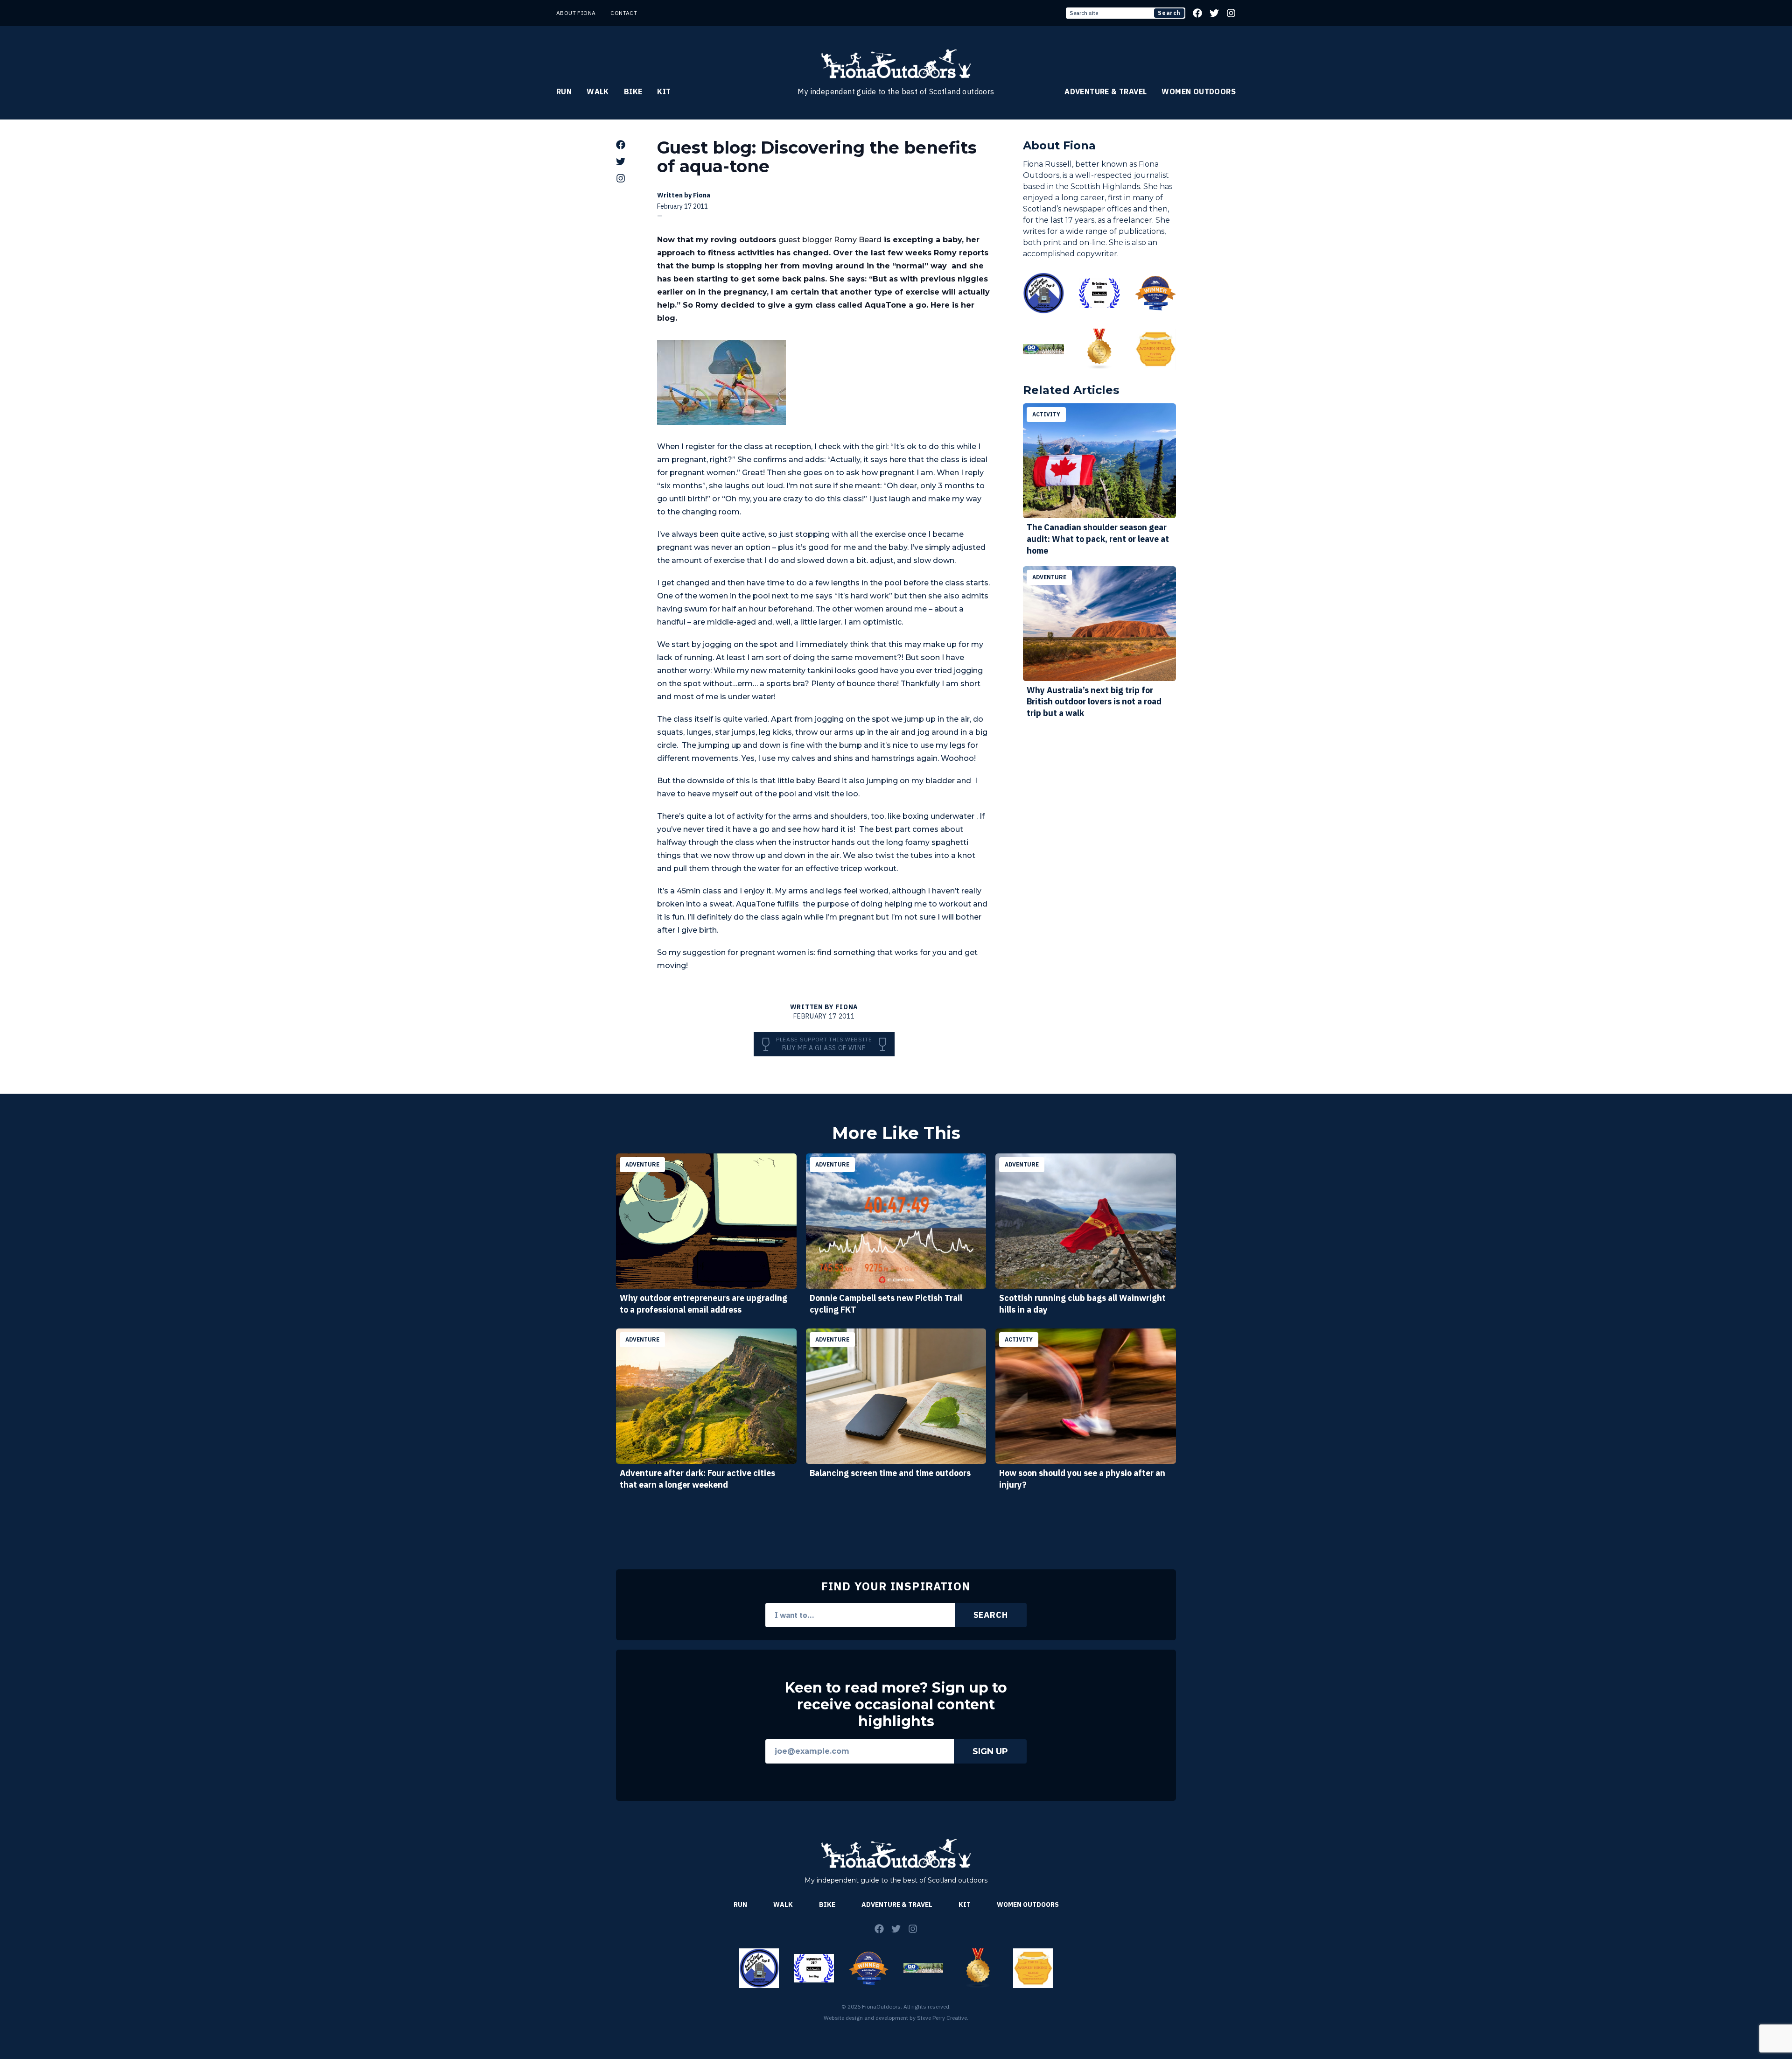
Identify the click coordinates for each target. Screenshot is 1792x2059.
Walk (598, 91)
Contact (624, 13)
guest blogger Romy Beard (830, 240)
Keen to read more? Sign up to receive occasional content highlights (896, 1705)
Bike (633, 91)
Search (1169, 13)
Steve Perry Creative (942, 2018)
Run (564, 91)
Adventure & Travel (1106, 91)
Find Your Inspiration (896, 1586)
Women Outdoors (1199, 91)
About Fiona (576, 13)
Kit (664, 91)
